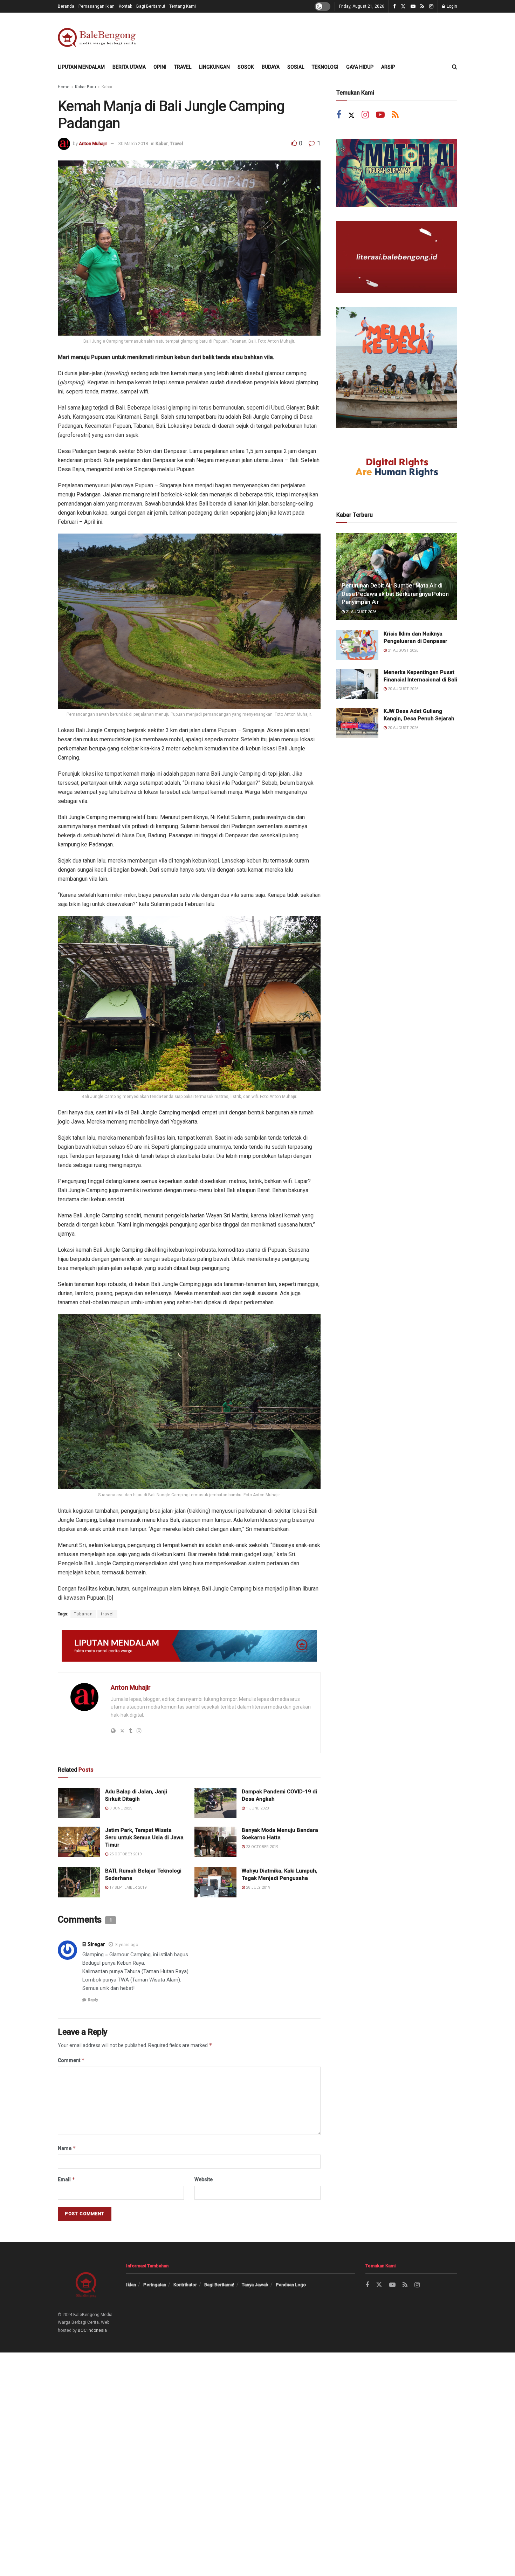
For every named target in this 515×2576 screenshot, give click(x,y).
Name (67, 2148)
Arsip (388, 67)
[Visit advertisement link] (189, 1646)
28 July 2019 (257, 1887)
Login (451, 6)
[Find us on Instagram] (431, 6)
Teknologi (325, 67)
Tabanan (83, 1614)
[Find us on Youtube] (413, 6)
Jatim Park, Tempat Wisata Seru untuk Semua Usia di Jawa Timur (144, 1837)
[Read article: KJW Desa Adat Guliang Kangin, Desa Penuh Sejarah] (357, 723)
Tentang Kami (183, 6)
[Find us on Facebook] (394, 6)
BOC (82, 2330)
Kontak (125, 6)
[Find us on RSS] (422, 6)
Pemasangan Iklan (97, 6)
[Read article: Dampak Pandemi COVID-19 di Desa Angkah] (215, 1803)
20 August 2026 (403, 689)
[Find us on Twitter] (403, 6)
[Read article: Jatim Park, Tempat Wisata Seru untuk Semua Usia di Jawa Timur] (79, 1842)
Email (67, 2179)
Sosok (246, 67)
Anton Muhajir (93, 143)
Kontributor (185, 2285)
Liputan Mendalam (81, 67)
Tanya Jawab (255, 2285)
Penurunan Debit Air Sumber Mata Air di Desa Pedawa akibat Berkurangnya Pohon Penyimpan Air (395, 594)
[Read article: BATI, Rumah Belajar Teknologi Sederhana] (79, 1882)
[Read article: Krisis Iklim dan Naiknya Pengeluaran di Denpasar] (357, 645)
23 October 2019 (262, 1847)
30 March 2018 (133, 143)
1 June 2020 (257, 1808)
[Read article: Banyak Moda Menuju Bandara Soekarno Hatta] (215, 1842)
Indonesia (97, 2330)
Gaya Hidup (360, 67)
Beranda (66, 6)
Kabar (107, 87)
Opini (160, 67)
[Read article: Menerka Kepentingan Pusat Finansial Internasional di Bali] (357, 684)
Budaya (271, 67)
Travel (183, 67)
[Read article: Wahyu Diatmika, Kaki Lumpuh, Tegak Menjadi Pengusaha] (215, 1882)
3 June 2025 (120, 1808)
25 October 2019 (125, 1854)
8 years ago (127, 1945)
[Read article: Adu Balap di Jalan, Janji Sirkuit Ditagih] (79, 1803)
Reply (93, 2000)
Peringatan (155, 2285)
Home (64, 87)
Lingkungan (214, 67)
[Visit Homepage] (98, 36)
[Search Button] (455, 67)
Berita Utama (129, 67)
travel (107, 1614)
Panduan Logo (291, 2285)
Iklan (131, 2285)
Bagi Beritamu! (151, 6)
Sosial (296, 67)
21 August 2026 (360, 612)
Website (204, 2179)
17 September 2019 (127, 1887)
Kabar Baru (85, 87)
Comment (71, 2060)
